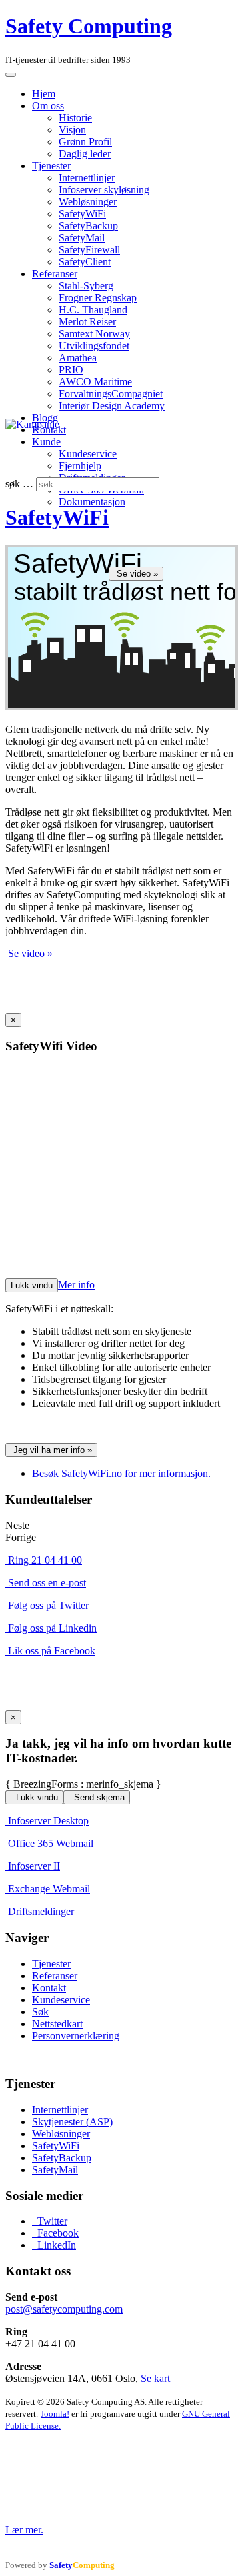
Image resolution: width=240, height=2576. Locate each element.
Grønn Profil (85, 142)
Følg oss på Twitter (48, 1605)
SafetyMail (82, 238)
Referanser (55, 274)
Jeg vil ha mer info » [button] (53, 1450)
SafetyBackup (88, 226)
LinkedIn (55, 2245)
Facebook (57, 2233)
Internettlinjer (87, 178)
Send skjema (98, 1797)
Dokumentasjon (92, 502)
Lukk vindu (32, 1285)
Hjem (44, 94)
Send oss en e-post (47, 1583)
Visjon (72, 130)
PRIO (71, 370)
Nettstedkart (57, 2024)
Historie (75, 118)
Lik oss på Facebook (52, 1651)
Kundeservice (88, 454)
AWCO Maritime (95, 382)
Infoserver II (34, 1866)
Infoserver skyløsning (104, 190)
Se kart (155, 2378)
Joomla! (55, 2414)
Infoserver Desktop (48, 1821)
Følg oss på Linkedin (52, 1628)
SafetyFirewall (89, 250)
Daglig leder (85, 154)
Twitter (51, 2221)
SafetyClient (85, 262)
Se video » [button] (137, 574)
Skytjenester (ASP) (72, 2122)
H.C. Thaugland (93, 310)
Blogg (45, 418)
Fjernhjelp (80, 466)
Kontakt (49, 1988)
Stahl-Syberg (86, 286)
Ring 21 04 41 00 (45, 1560)
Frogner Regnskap (98, 298)
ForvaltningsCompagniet (111, 394)
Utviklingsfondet (94, 346)
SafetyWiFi (82, 214)
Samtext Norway (94, 334)
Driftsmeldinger (41, 1911)
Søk (40, 2012)
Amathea (78, 358)
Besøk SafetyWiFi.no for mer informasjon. (121, 1473)
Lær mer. (24, 2530)
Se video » (30, 953)
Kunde (46, 442)
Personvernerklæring (76, 2036)
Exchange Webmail (49, 1889)
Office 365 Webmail (51, 1843)
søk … (19, 484)
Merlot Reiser (87, 322)
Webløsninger (88, 202)
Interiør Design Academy (112, 406)
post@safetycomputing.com (64, 2309)
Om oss (48, 106)
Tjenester (51, 166)
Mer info (76, 1285)
